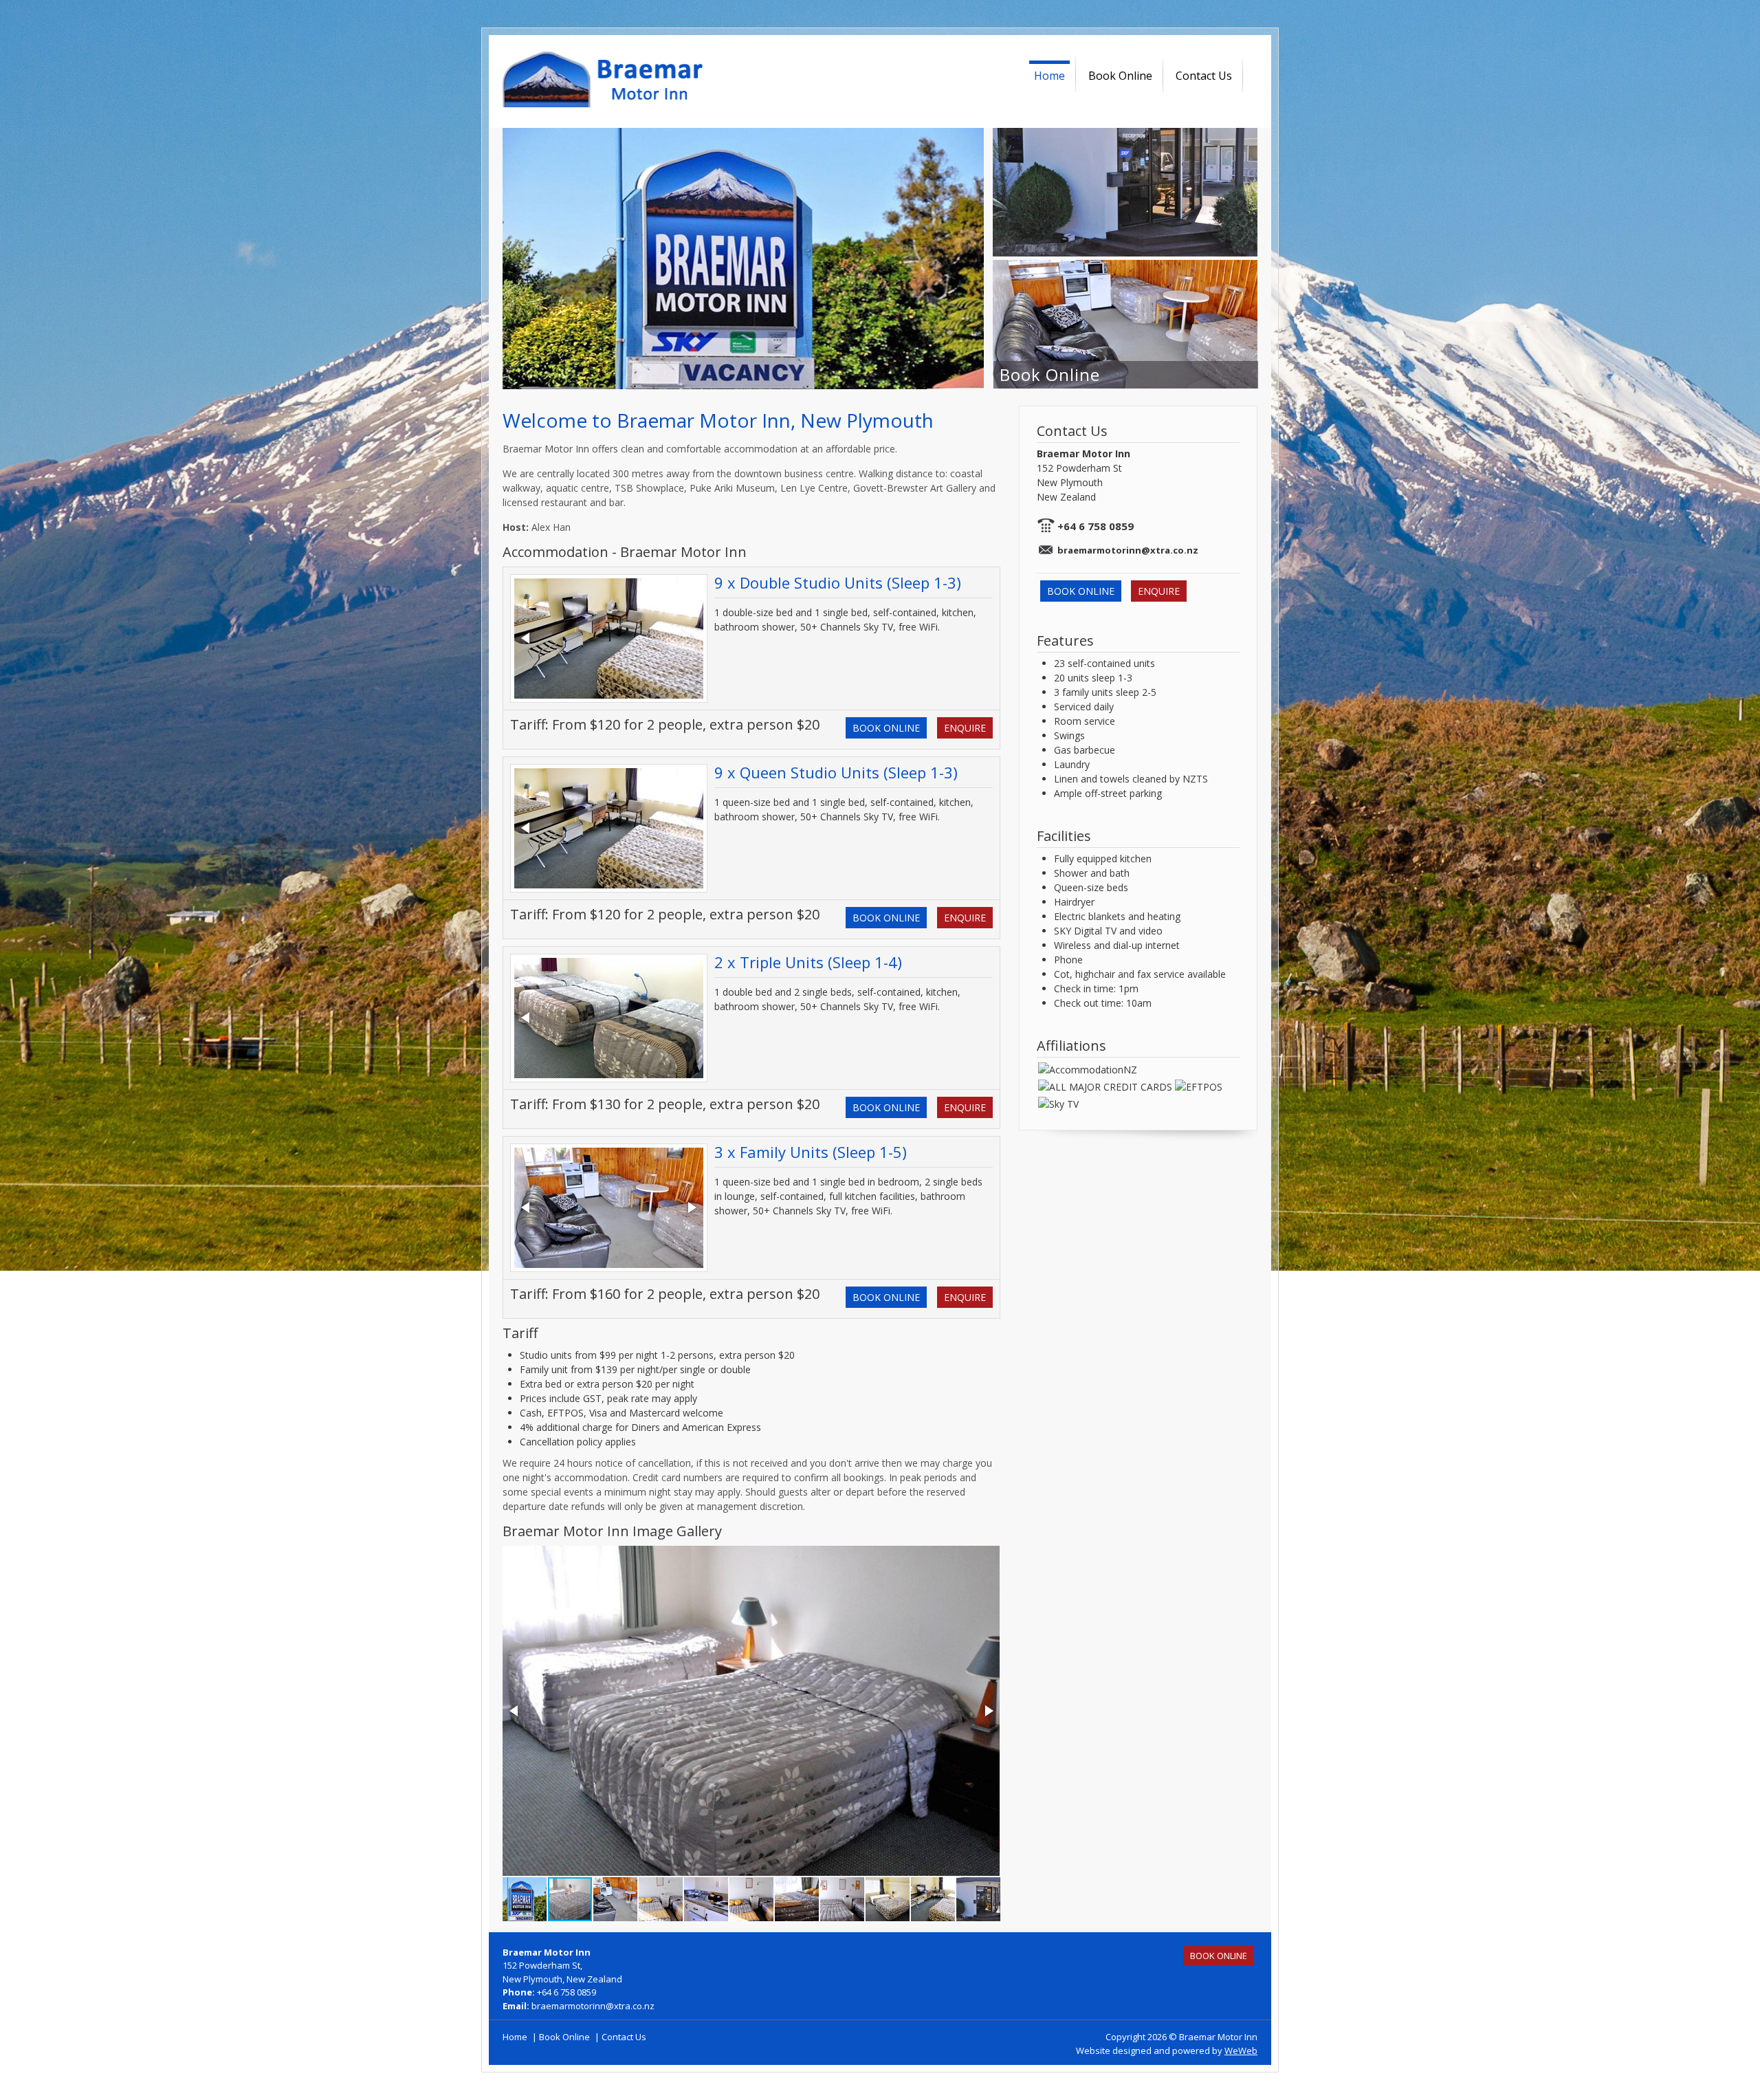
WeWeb (1241, 2050)
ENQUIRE (965, 728)
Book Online (1120, 76)
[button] (691, 638)
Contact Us (1204, 76)
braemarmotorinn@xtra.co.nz (1128, 550)
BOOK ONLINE (886, 728)
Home (1049, 76)
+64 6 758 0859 (1096, 526)
